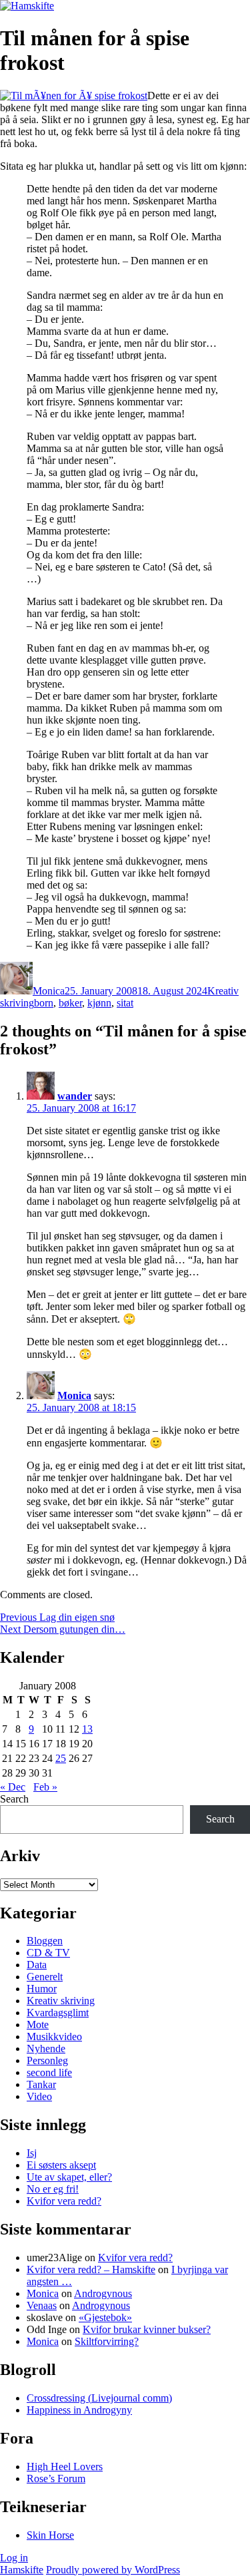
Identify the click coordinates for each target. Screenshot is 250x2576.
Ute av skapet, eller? (69, 2177)
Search (14, 1799)
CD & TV (48, 1953)
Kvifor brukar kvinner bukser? (147, 2329)
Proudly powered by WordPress (113, 2570)
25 (61, 1758)
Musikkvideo (54, 2037)
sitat (125, 1003)
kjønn (99, 1003)
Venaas (42, 2305)
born (44, 1003)
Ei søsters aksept (61, 2165)
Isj (32, 2153)
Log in (14, 2558)
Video (39, 2096)
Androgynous (103, 2293)
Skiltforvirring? (107, 2341)
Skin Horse (50, 2535)
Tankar (41, 2084)
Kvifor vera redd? (64, 2201)
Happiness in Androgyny (79, 2410)
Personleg (47, 2060)
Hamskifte (22, 2570)
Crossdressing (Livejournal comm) (99, 2398)
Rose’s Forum (56, 2478)
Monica (49, 991)
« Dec (13, 1787)
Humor (42, 1989)
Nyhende (46, 2048)
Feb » (45, 1787)
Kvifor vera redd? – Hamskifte (91, 2269)
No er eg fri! (53, 2189)
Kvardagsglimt (58, 2013)
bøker (70, 1003)
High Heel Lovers (65, 2467)
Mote (38, 2025)
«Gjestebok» (105, 2317)
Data (37, 1965)
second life (49, 2072)
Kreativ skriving (61, 2001)
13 (87, 1729)
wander (75, 1096)
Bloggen (45, 1941)
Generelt (45, 1977)
